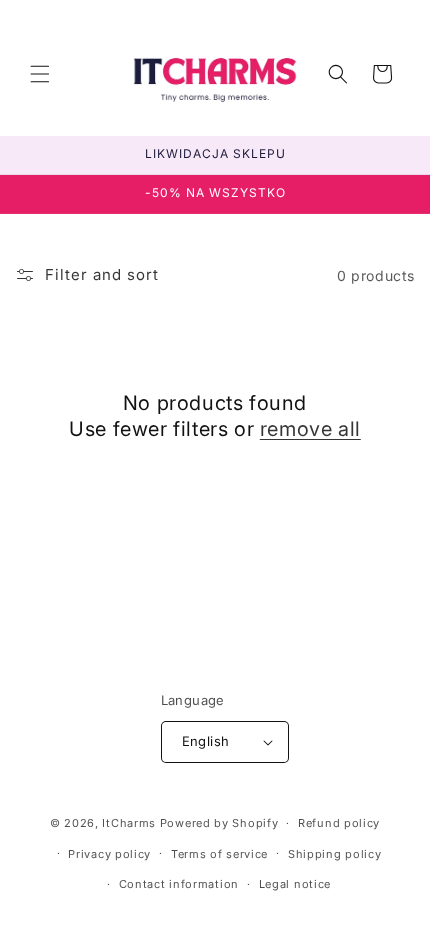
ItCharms (129, 823)
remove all (310, 429)
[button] (40, 74)
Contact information (179, 884)
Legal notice (295, 884)
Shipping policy (335, 854)
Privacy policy (109, 854)
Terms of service (219, 854)
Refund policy (339, 823)
